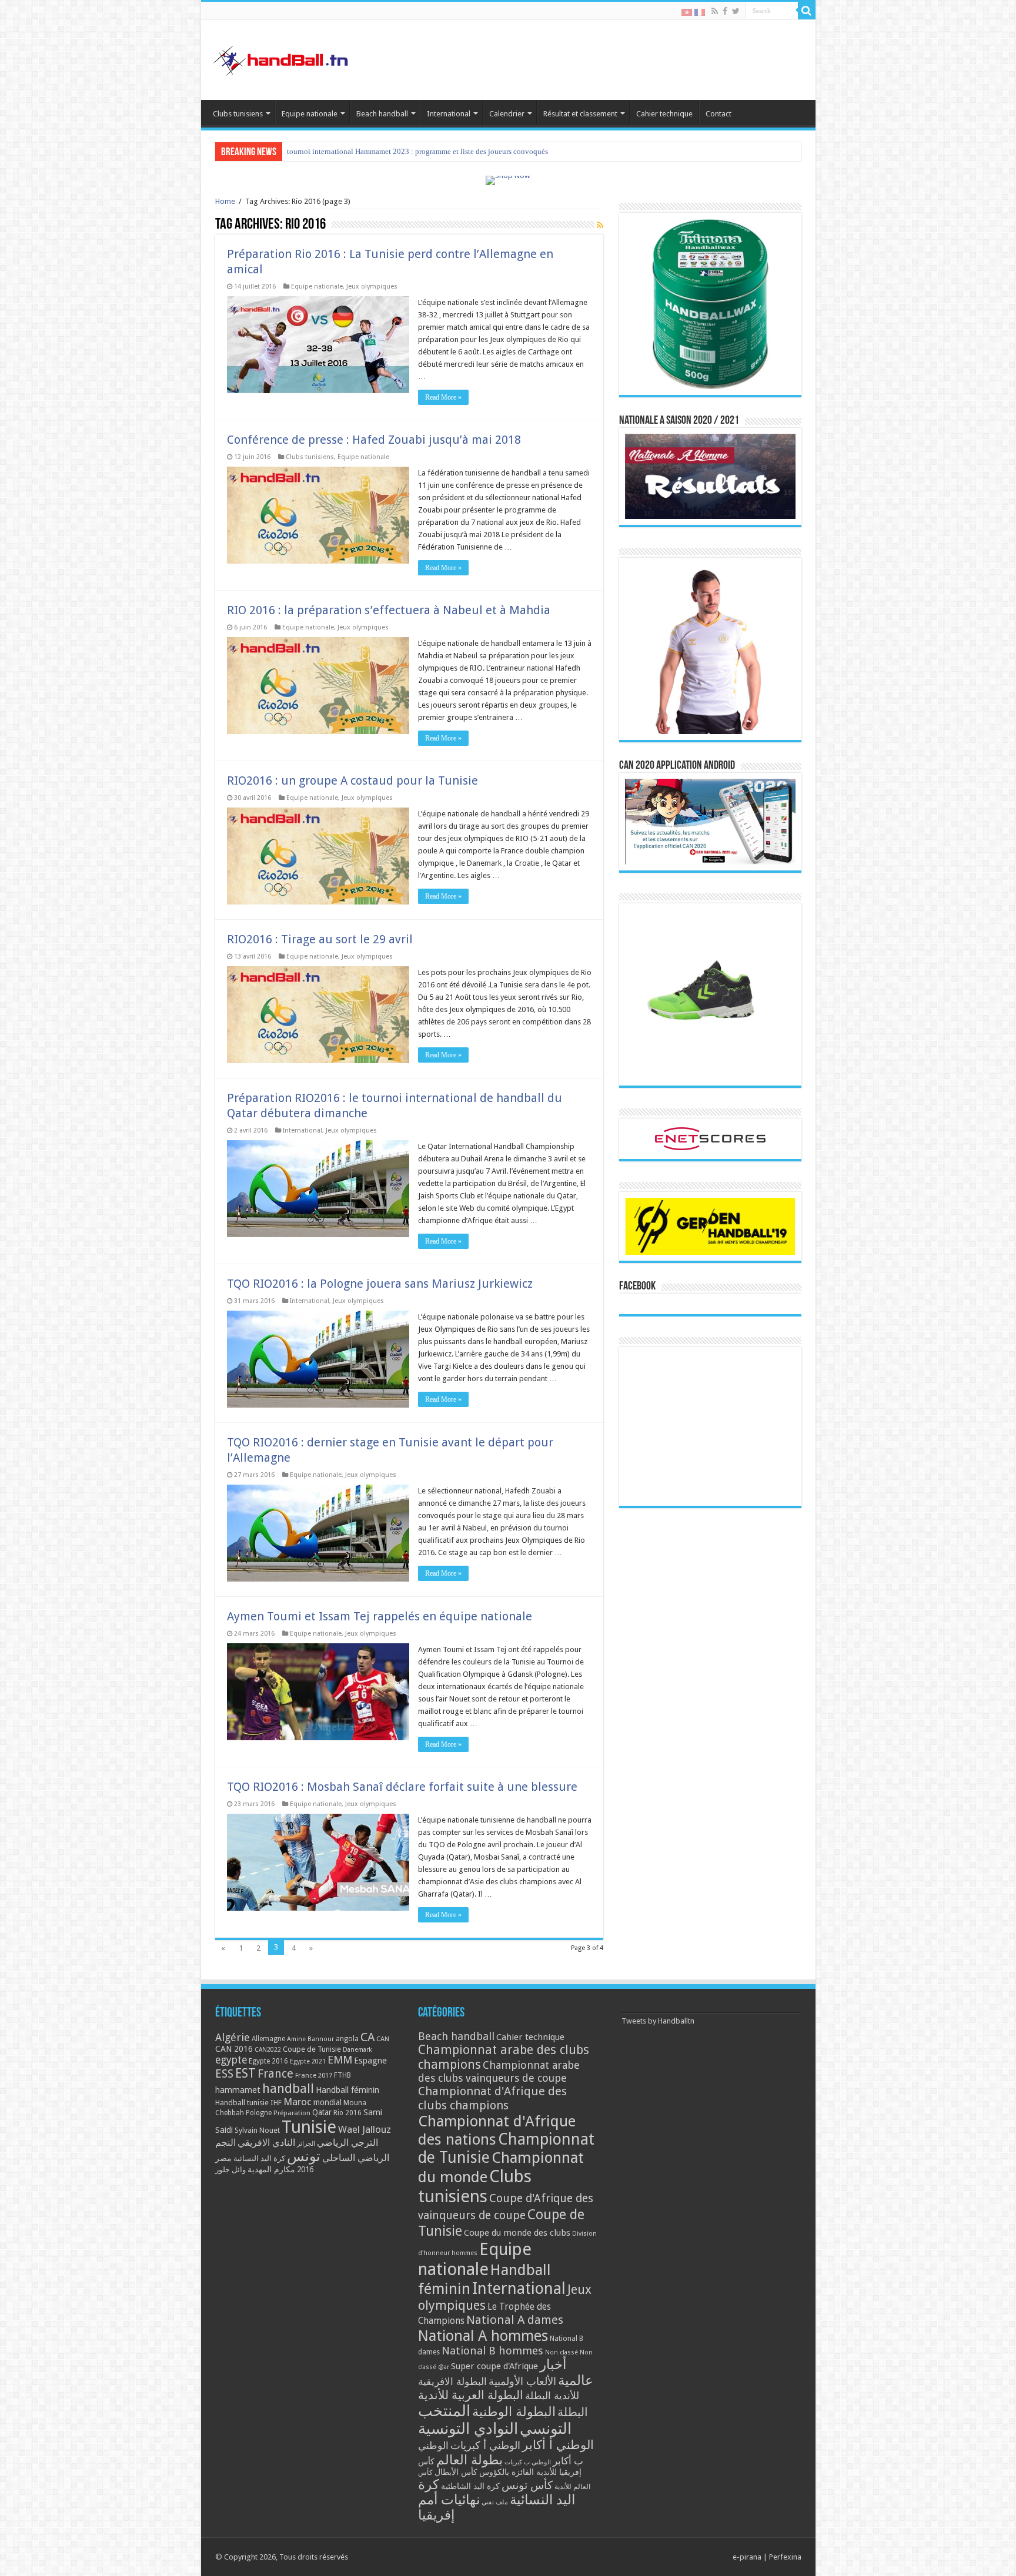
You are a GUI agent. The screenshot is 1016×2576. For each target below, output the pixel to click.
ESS (224, 2074)
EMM (340, 2060)
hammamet (238, 2090)
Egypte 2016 (268, 2061)
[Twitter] (736, 11)
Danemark (357, 2050)
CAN (383, 2039)
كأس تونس (527, 2485)
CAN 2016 (234, 2049)
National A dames (515, 2320)
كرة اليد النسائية (259, 2158)
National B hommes (492, 2351)
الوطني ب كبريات (528, 2462)
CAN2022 (268, 2050)
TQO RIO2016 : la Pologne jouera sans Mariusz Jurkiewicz (380, 1284)
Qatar (322, 2112)
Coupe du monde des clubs (517, 2233)
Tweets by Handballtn (658, 2021)
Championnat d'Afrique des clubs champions (492, 2098)
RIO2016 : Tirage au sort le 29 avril (320, 939)
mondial (327, 2102)
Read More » (443, 397)
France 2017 (314, 2075)
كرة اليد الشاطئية (470, 2486)
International (449, 114)
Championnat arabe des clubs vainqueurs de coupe (499, 2071)
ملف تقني (495, 2502)
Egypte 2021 (308, 2061)
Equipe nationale (310, 114)
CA (367, 2037)
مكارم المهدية (271, 2169)
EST (245, 2073)
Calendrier (507, 114)
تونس (304, 2156)
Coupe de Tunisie (312, 2049)
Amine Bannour (310, 2039)
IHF (276, 2103)
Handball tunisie (242, 2103)
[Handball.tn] (282, 58)
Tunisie (309, 2127)
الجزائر (306, 2144)
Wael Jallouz (365, 2129)
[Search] (807, 11)
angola (347, 2039)
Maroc (298, 2102)
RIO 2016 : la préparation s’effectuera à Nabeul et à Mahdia (389, 610)
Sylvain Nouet (257, 2131)
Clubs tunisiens (238, 114)
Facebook (637, 1287)
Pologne (259, 2113)
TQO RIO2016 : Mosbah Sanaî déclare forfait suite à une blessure (402, 1787)
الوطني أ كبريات (485, 2445)
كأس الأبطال (456, 2472)
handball (288, 2088)
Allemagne (268, 2039)
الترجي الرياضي (347, 2143)
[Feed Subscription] (600, 225)
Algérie (233, 2037)
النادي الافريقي (266, 2143)
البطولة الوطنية (514, 2411)
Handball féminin (347, 2090)
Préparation (292, 2113)
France (275, 2074)
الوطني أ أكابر (558, 2445)
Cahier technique (664, 114)
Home (225, 201)
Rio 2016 (347, 2113)
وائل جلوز (230, 2170)
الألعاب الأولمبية (522, 2381)
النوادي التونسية (468, 2428)
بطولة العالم (469, 2460)
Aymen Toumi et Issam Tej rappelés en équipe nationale (380, 1616)
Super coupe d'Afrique (494, 2366)
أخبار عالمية (567, 2373)
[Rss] (715, 11)
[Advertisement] (710, 1426)
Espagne (370, 2060)
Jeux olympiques (372, 287)
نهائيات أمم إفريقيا (449, 2507)
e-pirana (747, 2557)
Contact (718, 114)
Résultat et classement (580, 114)
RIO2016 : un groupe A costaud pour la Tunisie (352, 780)
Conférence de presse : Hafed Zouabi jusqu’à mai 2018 (374, 440)
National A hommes (483, 2336)
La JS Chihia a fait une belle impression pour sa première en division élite (404, 151)
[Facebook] (725, 11)
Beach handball (382, 114)
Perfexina (785, 2557)
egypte (231, 2060)
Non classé (562, 2352)
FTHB (342, 2075)
